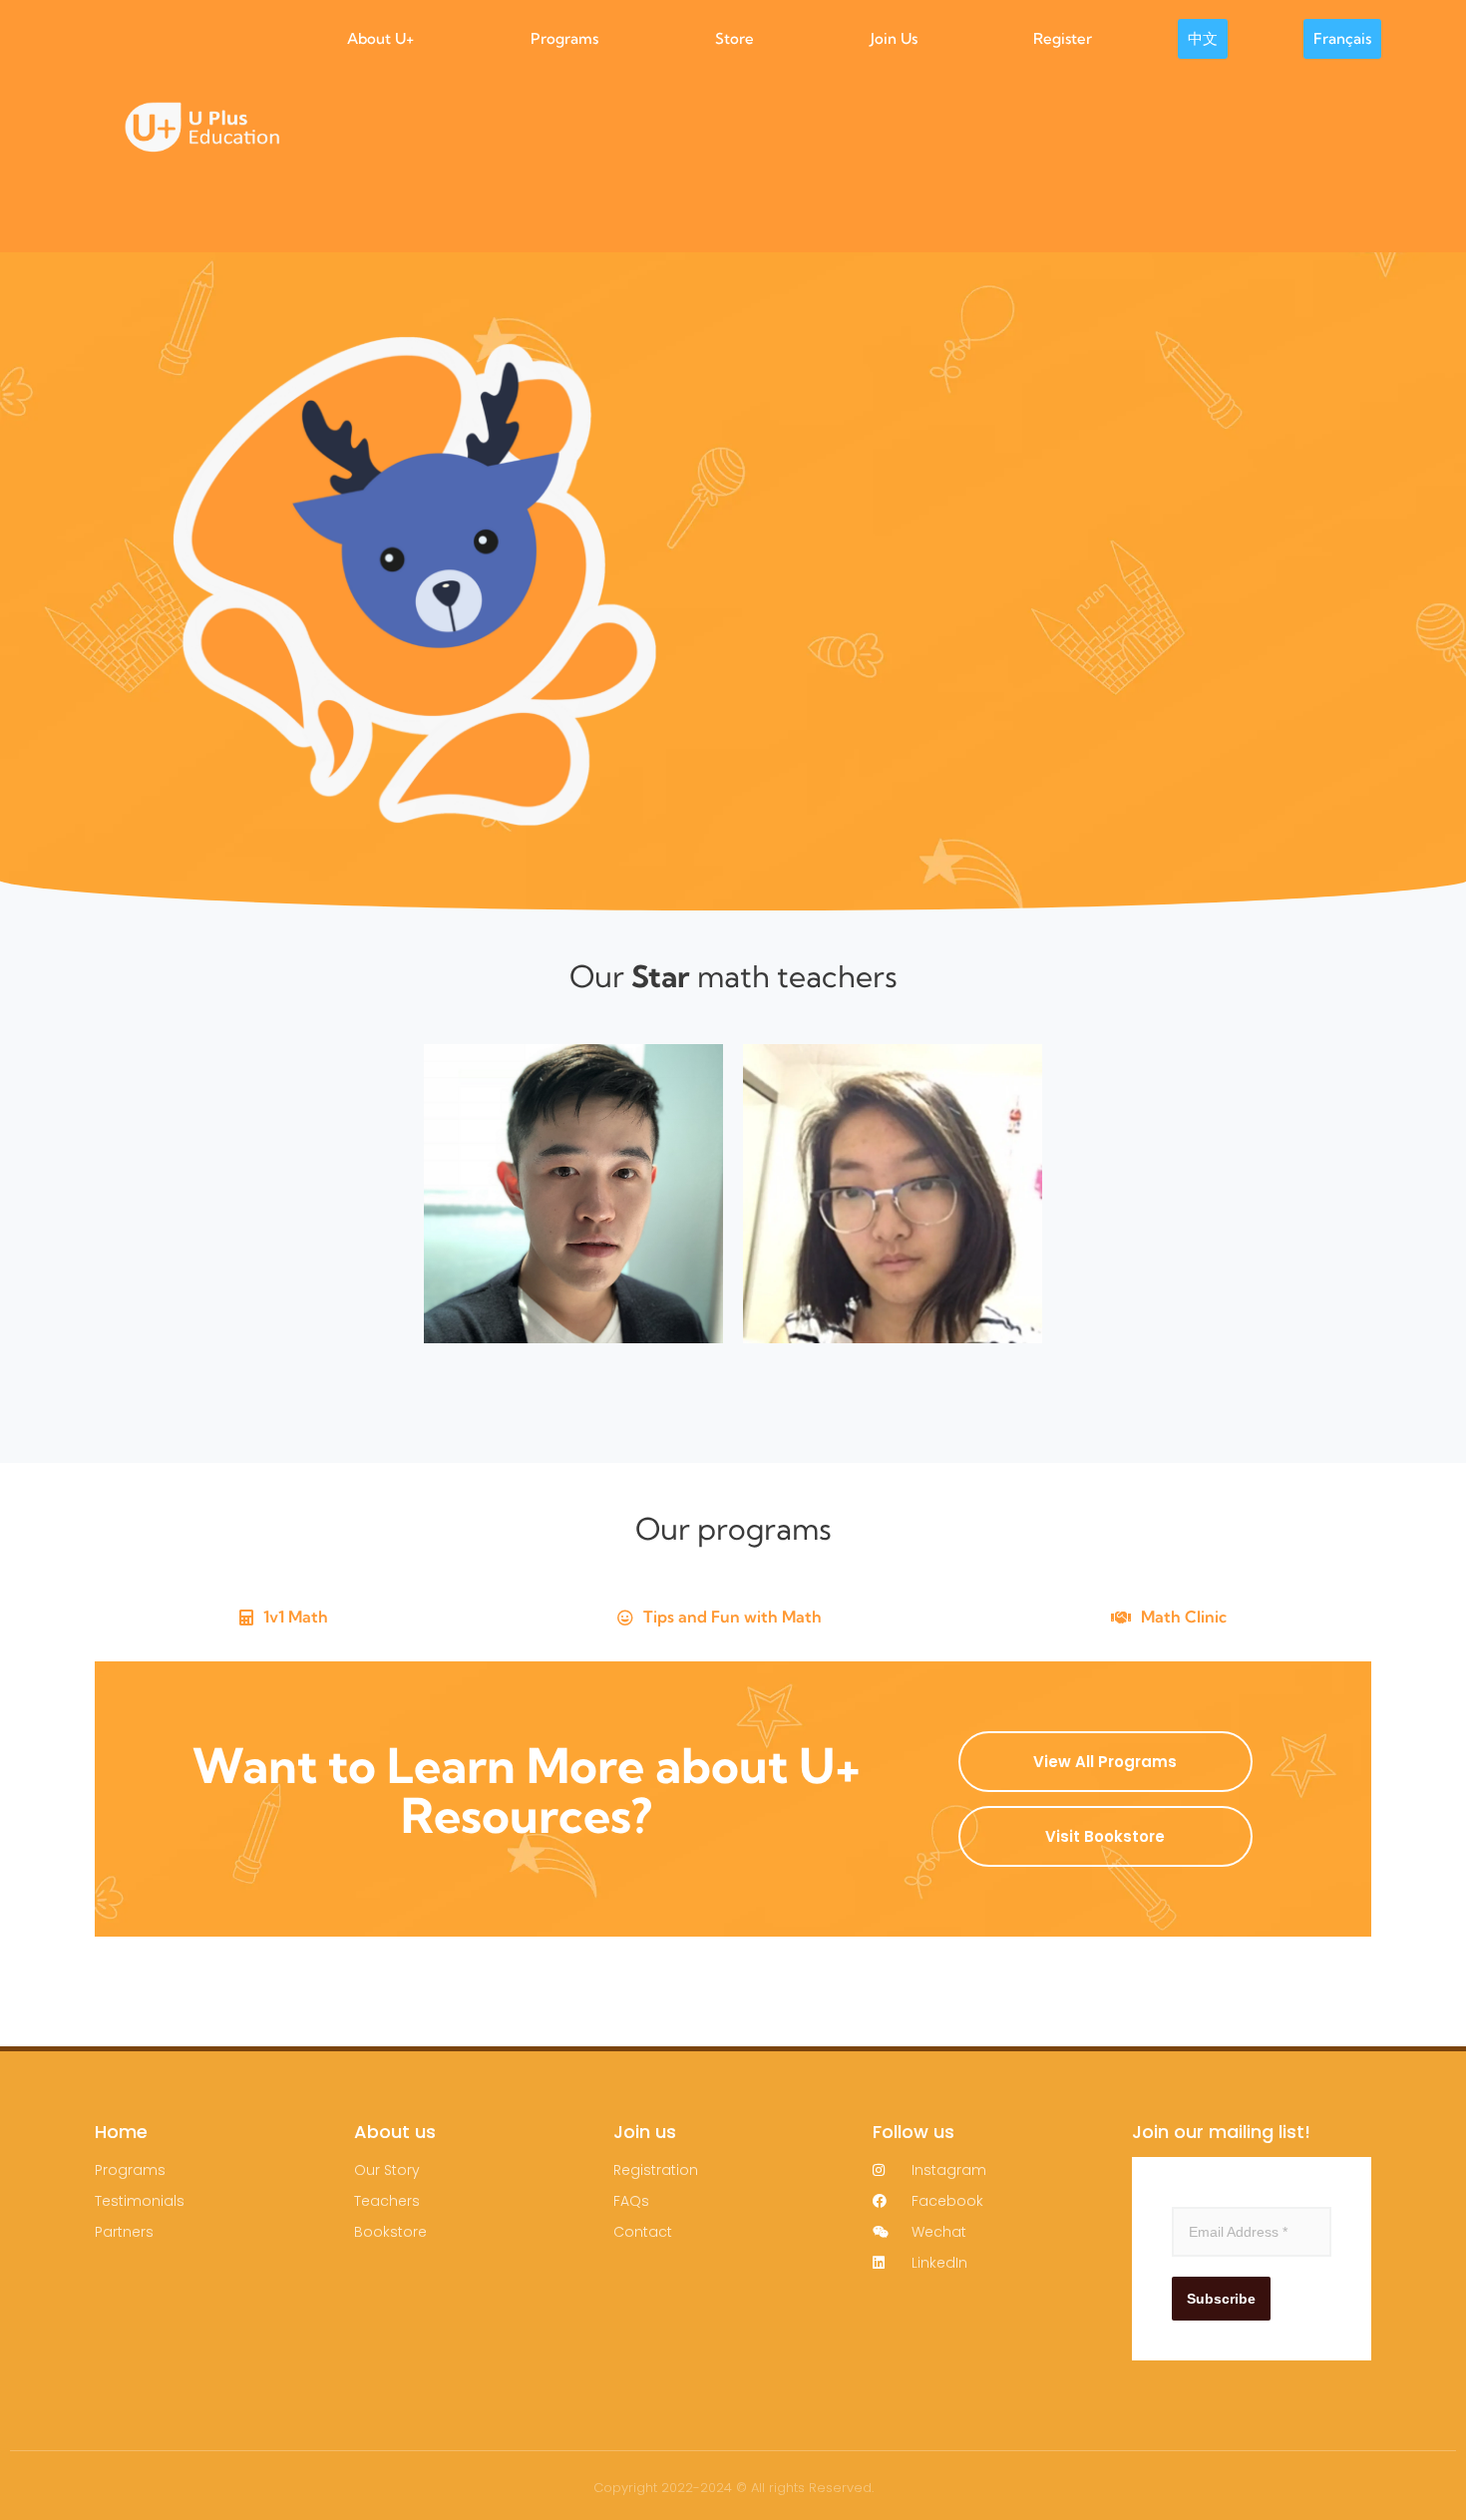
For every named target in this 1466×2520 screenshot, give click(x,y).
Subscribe (1221, 2299)
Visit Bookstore (1105, 1836)
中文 (1203, 38)
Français (1342, 38)
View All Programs (1105, 1762)
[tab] (284, 1618)
